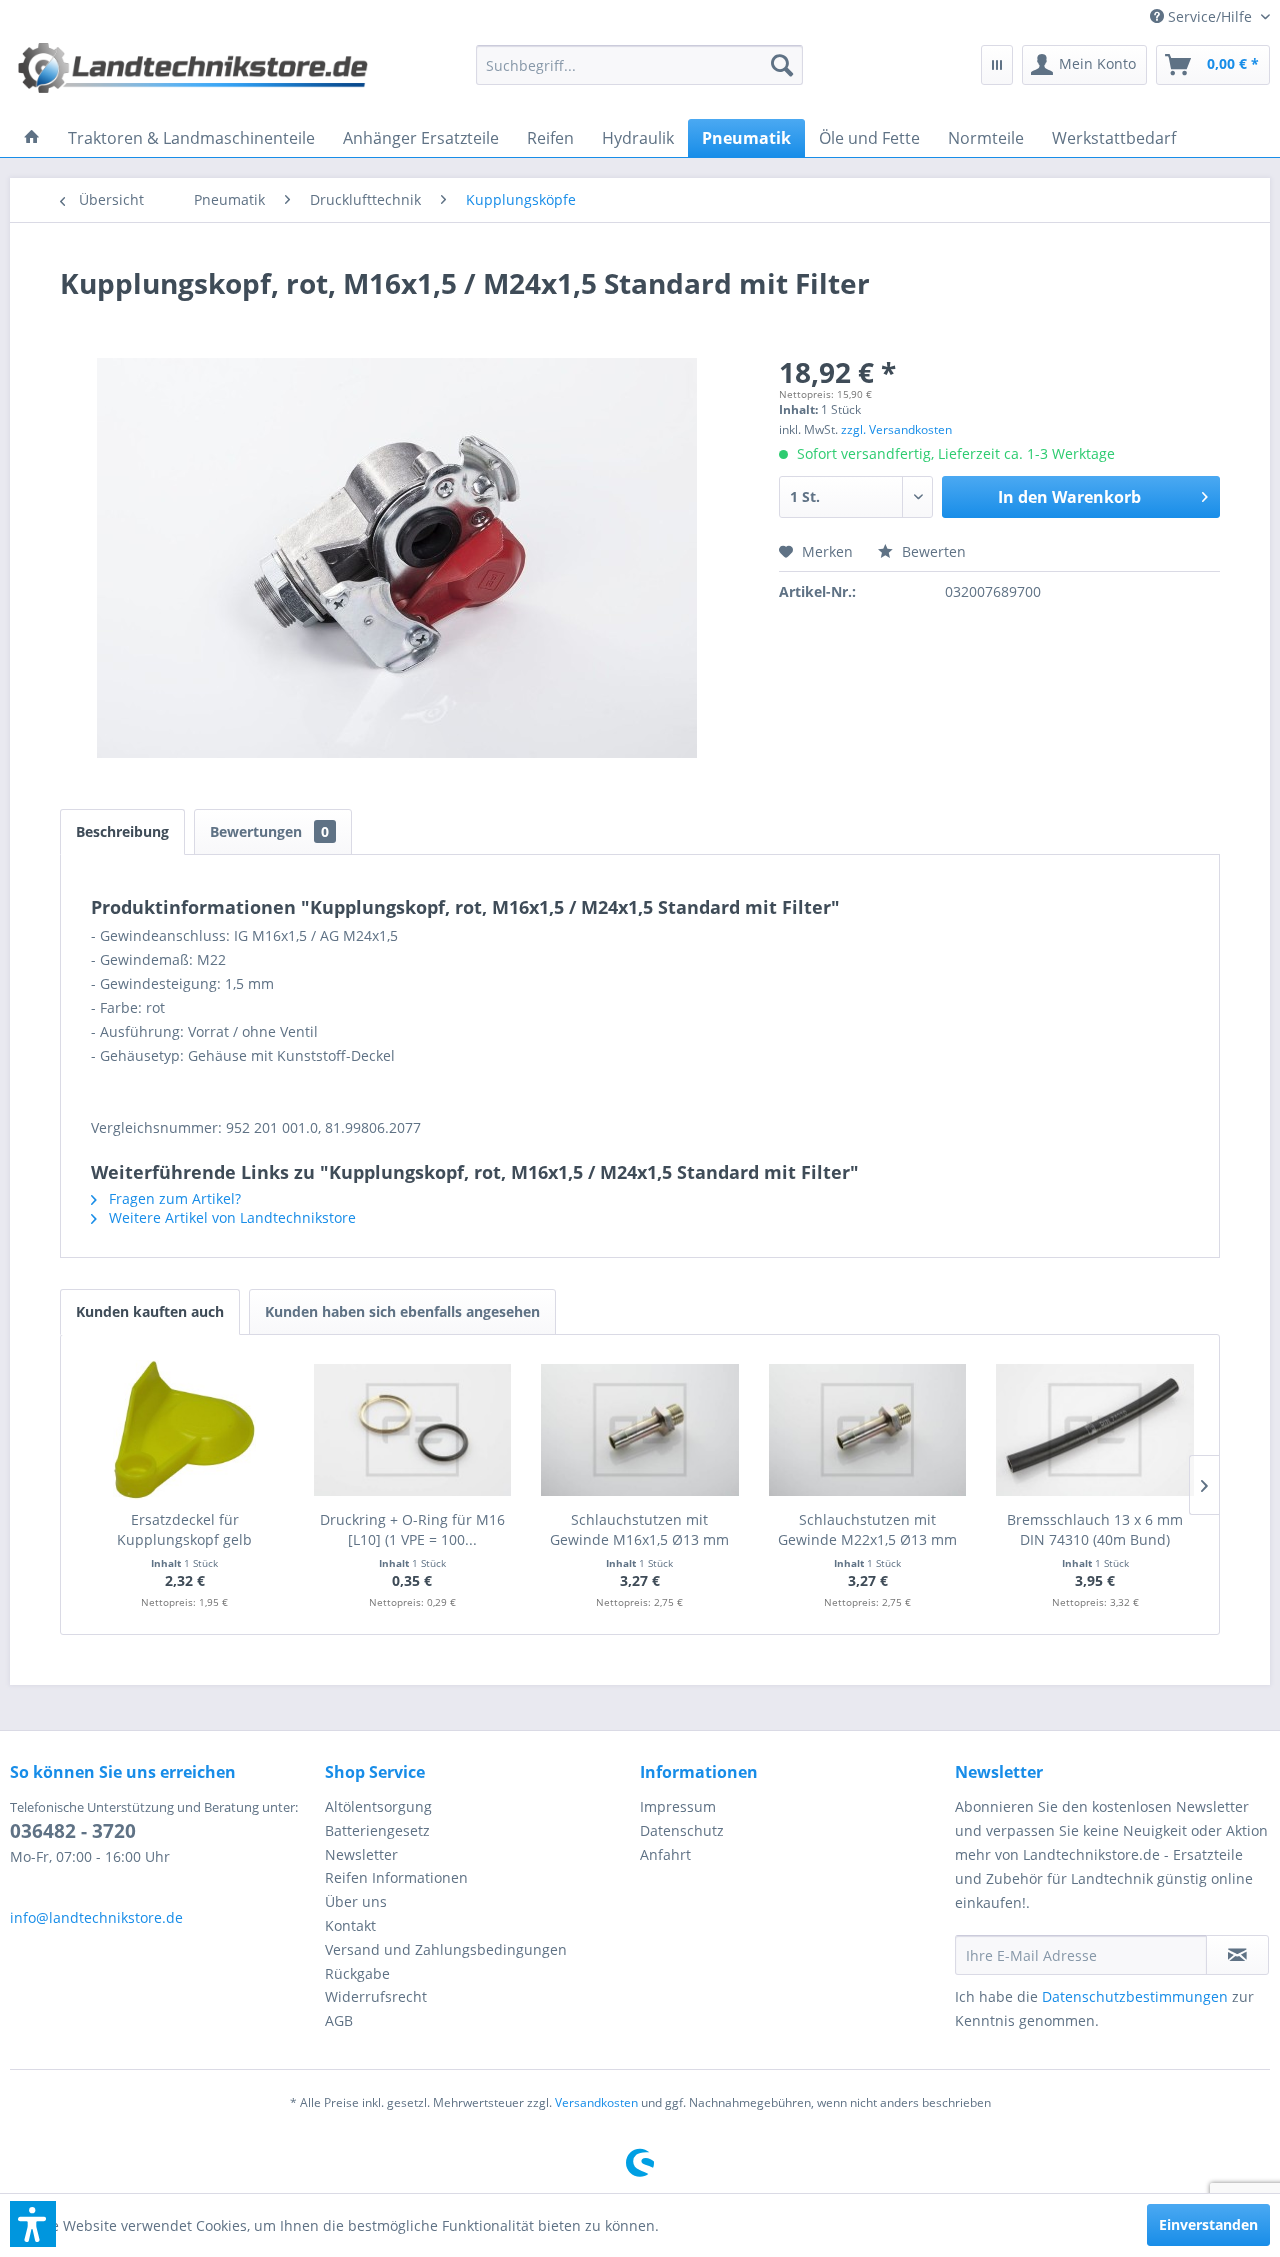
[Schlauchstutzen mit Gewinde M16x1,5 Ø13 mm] (640, 1430)
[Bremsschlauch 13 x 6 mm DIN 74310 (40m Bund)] (1095, 1430)
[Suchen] (782, 65)
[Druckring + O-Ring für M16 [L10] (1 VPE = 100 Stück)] (413, 1430)
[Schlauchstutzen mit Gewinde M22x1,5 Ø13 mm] (868, 1430)
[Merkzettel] (997, 65)
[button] (33, 2224)
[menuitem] (1202, 16)
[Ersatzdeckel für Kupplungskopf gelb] (185, 1430)
